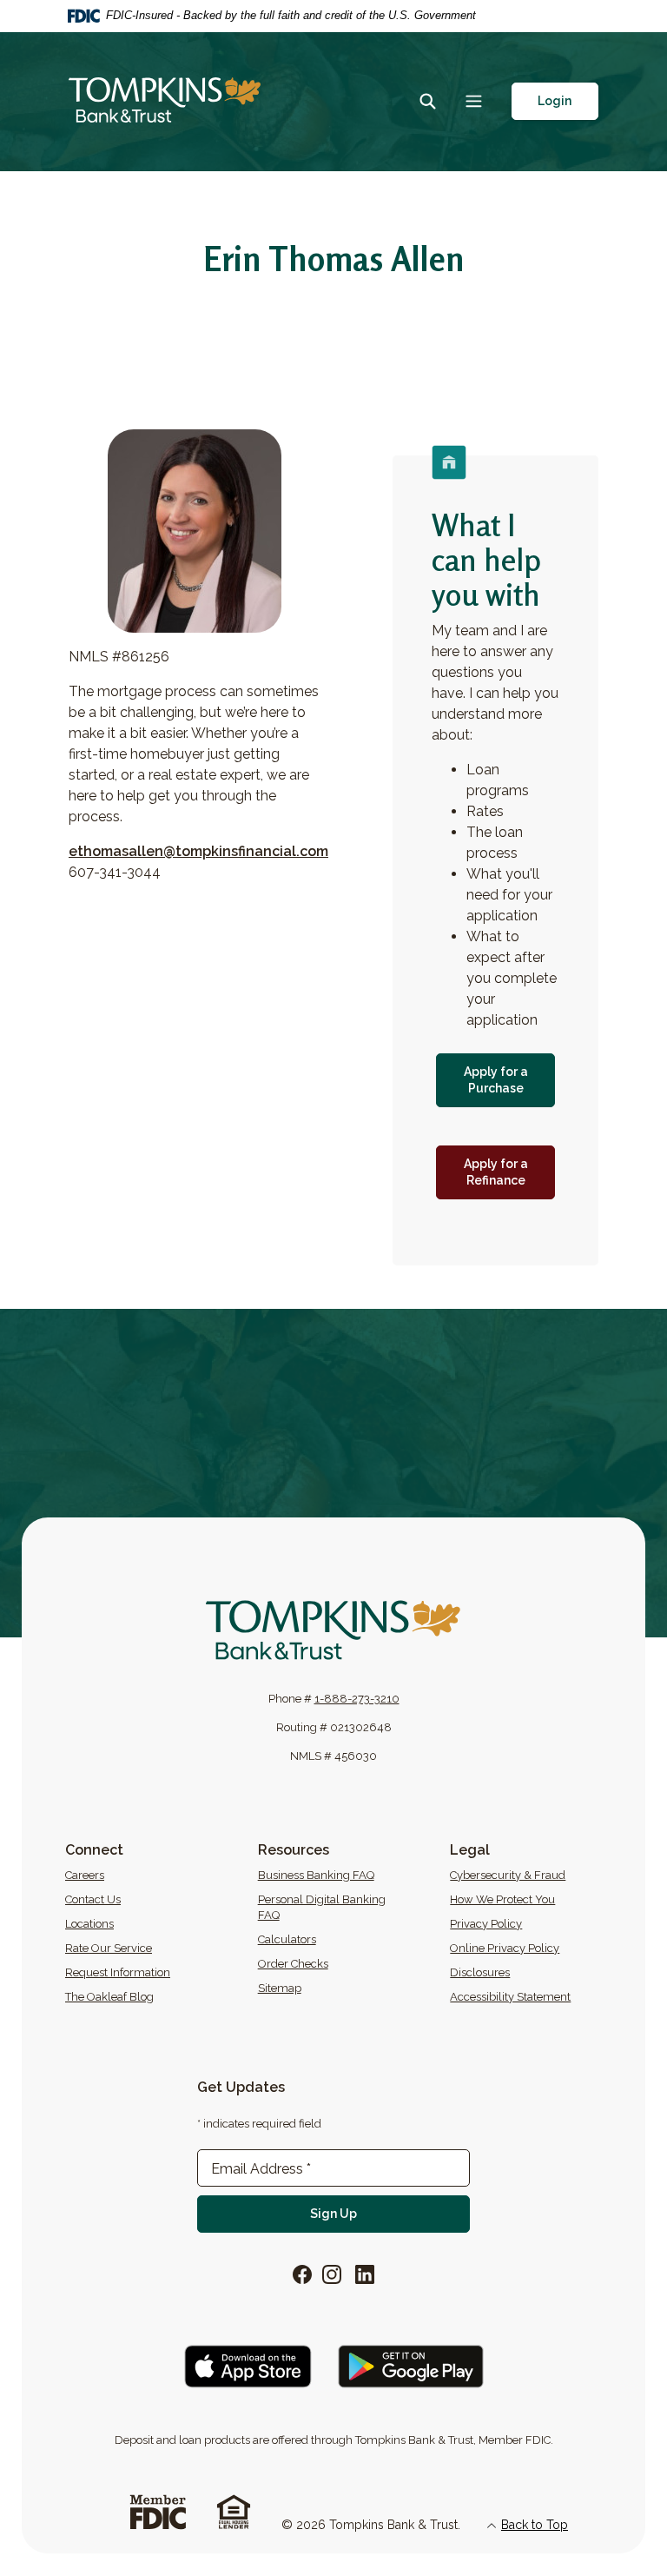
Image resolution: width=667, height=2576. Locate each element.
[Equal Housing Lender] (234, 2510)
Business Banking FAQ (316, 1875)
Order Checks (343, 1963)
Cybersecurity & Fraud (508, 1875)
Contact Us (93, 1899)
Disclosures (480, 1972)
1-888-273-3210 (357, 1699)
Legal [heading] (470, 1850)
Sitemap (280, 1988)
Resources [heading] (294, 1850)
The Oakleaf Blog (150, 1996)
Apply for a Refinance (509, 1172)
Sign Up (390, 2213)
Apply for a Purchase (509, 1080)
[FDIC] (158, 2510)
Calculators (287, 1939)
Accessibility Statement (510, 1997)
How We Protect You (502, 1899)
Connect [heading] (94, 1850)
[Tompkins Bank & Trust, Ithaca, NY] (165, 101)
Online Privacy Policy (505, 1948)
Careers (150, 1875)
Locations (89, 1924)
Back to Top (535, 2525)
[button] (555, 101)
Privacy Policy (486, 1924)
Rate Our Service (109, 1948)
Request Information (118, 1972)
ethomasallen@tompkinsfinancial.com (198, 851)
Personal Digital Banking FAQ (322, 1907)
